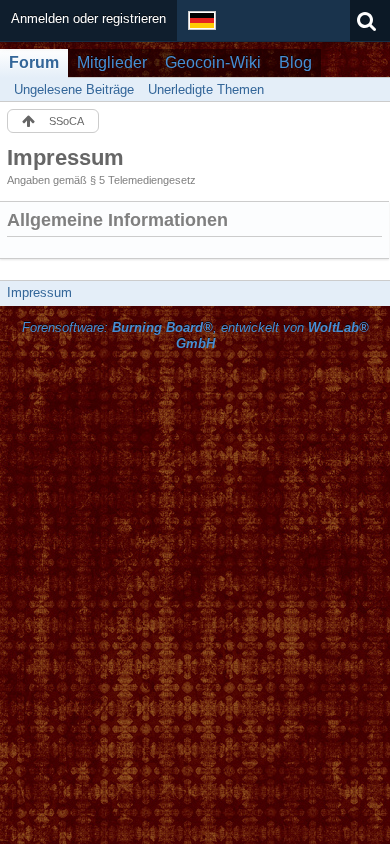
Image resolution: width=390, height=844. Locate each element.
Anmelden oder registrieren (88, 18)
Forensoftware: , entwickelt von (195, 336)
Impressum (39, 292)
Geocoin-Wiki (213, 62)
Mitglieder (112, 62)
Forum (34, 62)
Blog (295, 62)
